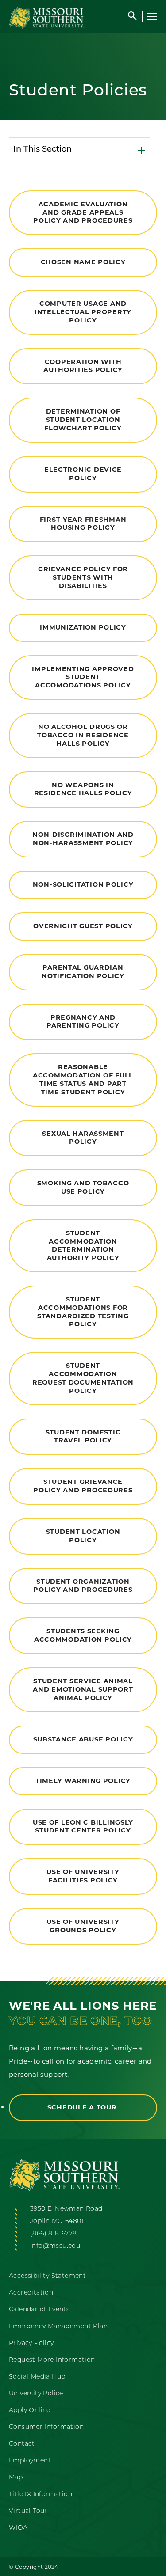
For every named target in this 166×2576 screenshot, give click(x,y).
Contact (22, 2444)
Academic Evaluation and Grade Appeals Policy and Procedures (83, 212)
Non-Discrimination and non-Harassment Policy (83, 839)
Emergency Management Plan (58, 2327)
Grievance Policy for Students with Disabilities (83, 577)
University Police (36, 2394)
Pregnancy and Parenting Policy (83, 1022)
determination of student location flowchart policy (83, 419)
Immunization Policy (83, 627)
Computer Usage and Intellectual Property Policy (83, 312)
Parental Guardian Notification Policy (83, 972)
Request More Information (52, 2360)
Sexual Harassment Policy (83, 1138)
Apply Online (30, 2411)
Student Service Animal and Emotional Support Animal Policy (83, 1689)
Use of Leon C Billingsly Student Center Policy (83, 1827)
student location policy (83, 1536)
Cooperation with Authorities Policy (83, 366)
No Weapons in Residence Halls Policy (83, 789)
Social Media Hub (37, 2377)
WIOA (18, 2528)
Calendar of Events (39, 2310)
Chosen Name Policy (83, 262)
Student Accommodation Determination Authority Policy (83, 1245)
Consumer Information (46, 2427)
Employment (30, 2461)
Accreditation (31, 2293)
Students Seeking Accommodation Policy (83, 1635)
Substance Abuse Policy (83, 1739)
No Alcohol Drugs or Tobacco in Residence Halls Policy (83, 735)
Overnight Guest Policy (83, 926)
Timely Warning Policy (83, 1781)
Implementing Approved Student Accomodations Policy (83, 677)
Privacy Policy (31, 2343)
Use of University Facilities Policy (83, 1876)
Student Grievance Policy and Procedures (83, 1486)
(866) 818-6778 (54, 2234)
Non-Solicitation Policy (83, 884)
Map (16, 2478)
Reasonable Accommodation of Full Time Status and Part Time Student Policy (83, 1079)
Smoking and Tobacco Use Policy (83, 1187)
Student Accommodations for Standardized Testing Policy (83, 1312)
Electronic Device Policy (83, 474)
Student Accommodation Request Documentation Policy (83, 1378)
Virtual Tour (28, 2511)
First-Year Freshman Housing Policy (83, 524)
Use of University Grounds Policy (83, 1926)
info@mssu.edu (55, 2246)
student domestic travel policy (83, 1436)
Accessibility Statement (47, 2276)
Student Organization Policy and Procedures (83, 1586)
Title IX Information (41, 2494)
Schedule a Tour (83, 2107)
